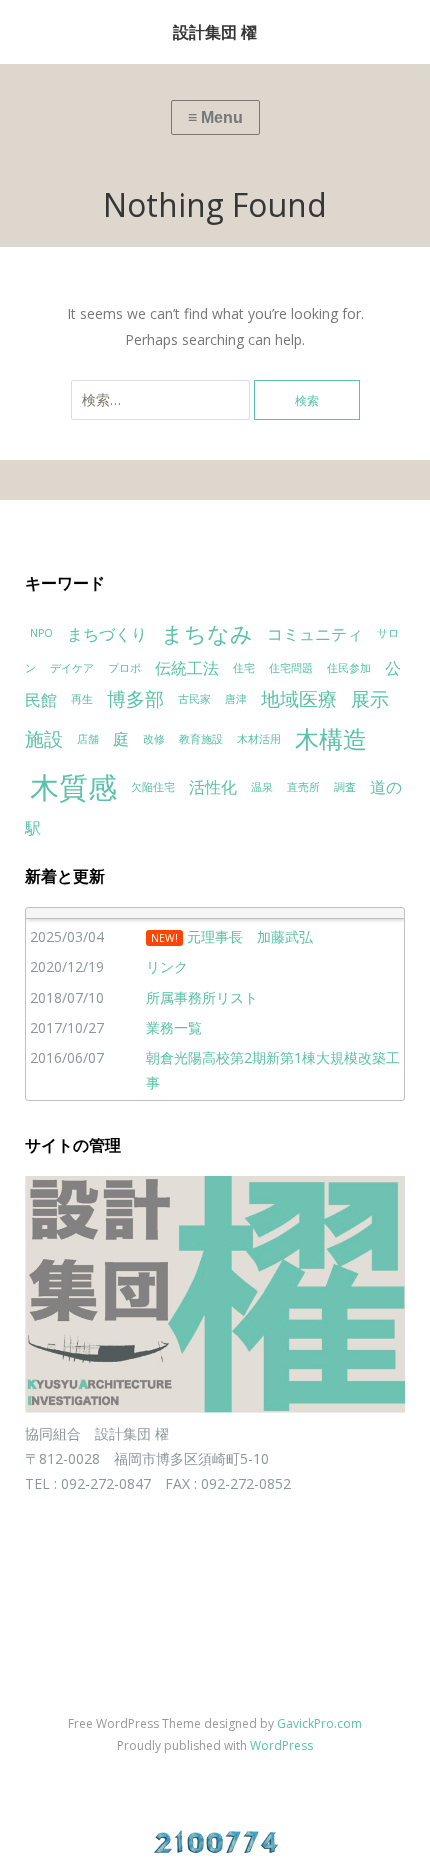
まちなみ (207, 633)
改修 (154, 739)
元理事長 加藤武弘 (250, 936)
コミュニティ (315, 634)
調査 (345, 787)
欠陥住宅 (153, 787)
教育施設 (201, 739)
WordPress (281, 1745)
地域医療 (299, 698)
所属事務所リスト (202, 997)
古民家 (194, 699)
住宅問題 (291, 668)
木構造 (331, 738)
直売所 (303, 787)
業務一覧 (174, 1027)
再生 (82, 699)
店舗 (88, 739)
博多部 (135, 698)
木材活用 (259, 739)
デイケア (72, 668)
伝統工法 (187, 668)
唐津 (236, 699)
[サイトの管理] (215, 1407)
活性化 (213, 787)
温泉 (262, 787)
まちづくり (107, 634)
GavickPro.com (319, 1723)
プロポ (124, 668)
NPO (41, 633)
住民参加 (349, 668)
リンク (167, 966)
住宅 (244, 668)
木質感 (73, 787)
